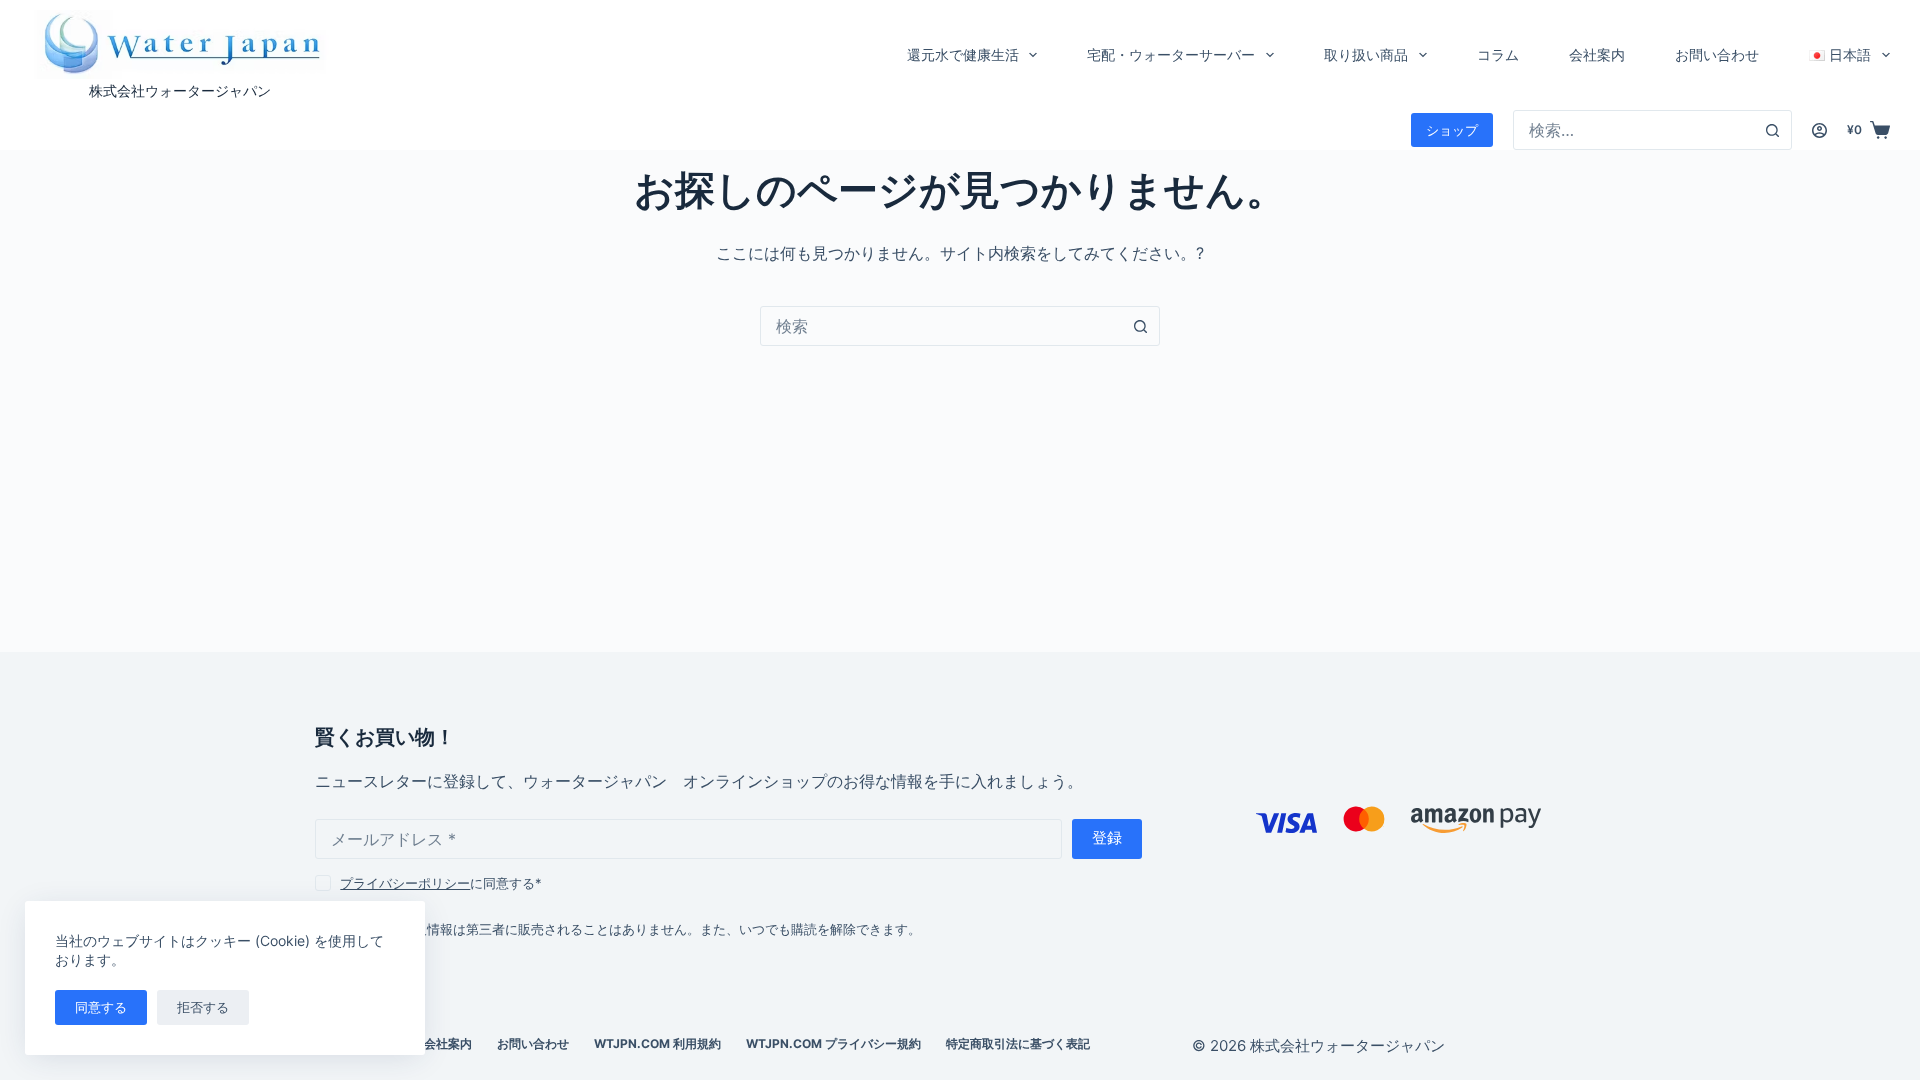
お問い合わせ (1717, 54)
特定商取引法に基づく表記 (1018, 1043)
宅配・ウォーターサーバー (1171, 54)
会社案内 (1597, 54)
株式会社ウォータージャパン (180, 90)
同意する (101, 1007)
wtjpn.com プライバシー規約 (833, 1043)
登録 (1107, 837)
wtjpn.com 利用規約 (657, 1043)
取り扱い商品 (1366, 54)
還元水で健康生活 (963, 54)
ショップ (1452, 130)
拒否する (203, 1007)
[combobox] (1633, 130)
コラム (1498, 54)
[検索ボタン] (1772, 130)
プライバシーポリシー (405, 883)
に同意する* (441, 883)
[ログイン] (1819, 130)
